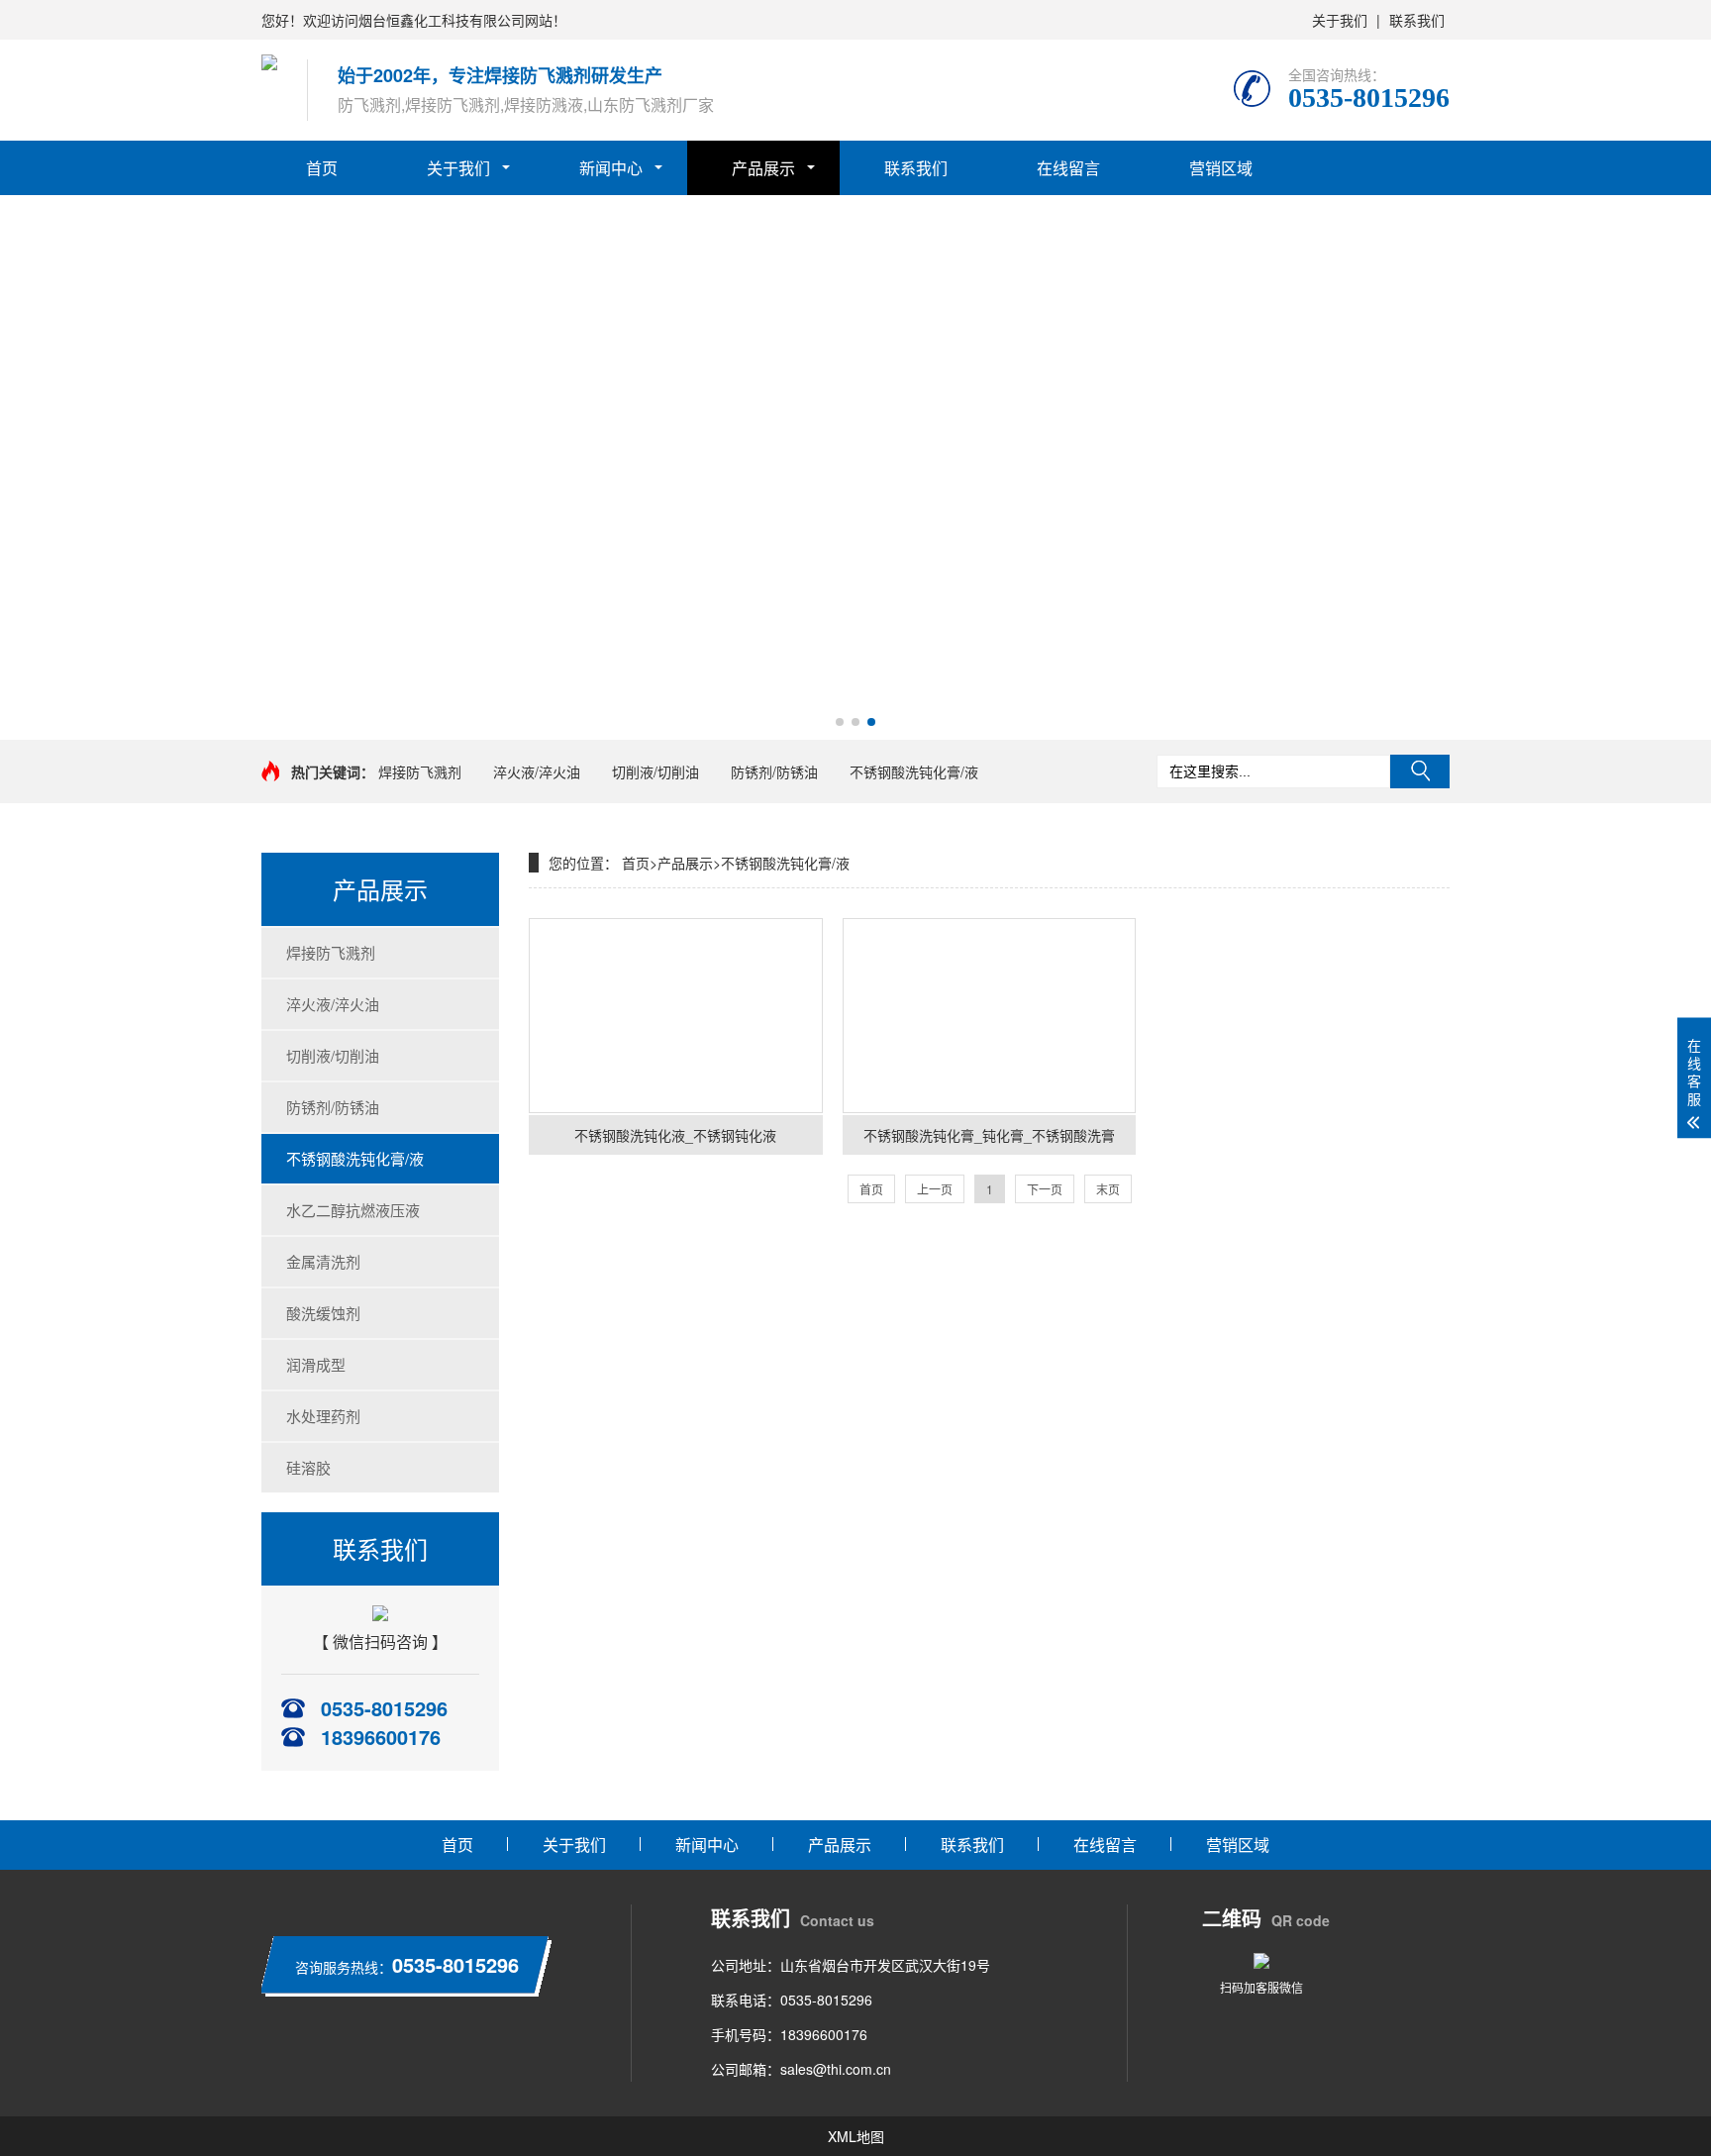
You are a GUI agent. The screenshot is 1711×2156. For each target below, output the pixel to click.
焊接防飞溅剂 (420, 771)
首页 (322, 168)
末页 (1108, 1189)
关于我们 (1340, 20)
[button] (840, 722)
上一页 (935, 1189)
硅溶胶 (308, 1467)
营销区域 (1221, 168)
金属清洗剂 (323, 1261)
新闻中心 (611, 168)
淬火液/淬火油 (537, 771)
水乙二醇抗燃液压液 (353, 1210)
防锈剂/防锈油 (774, 771)
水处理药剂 (323, 1416)
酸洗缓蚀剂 (323, 1313)
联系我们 (1417, 20)
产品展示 (763, 168)
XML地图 (856, 2136)
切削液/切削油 (655, 771)
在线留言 (1068, 168)
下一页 (1045, 1189)
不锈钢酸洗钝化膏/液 (914, 771)
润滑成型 (316, 1364)
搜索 (1420, 771)
